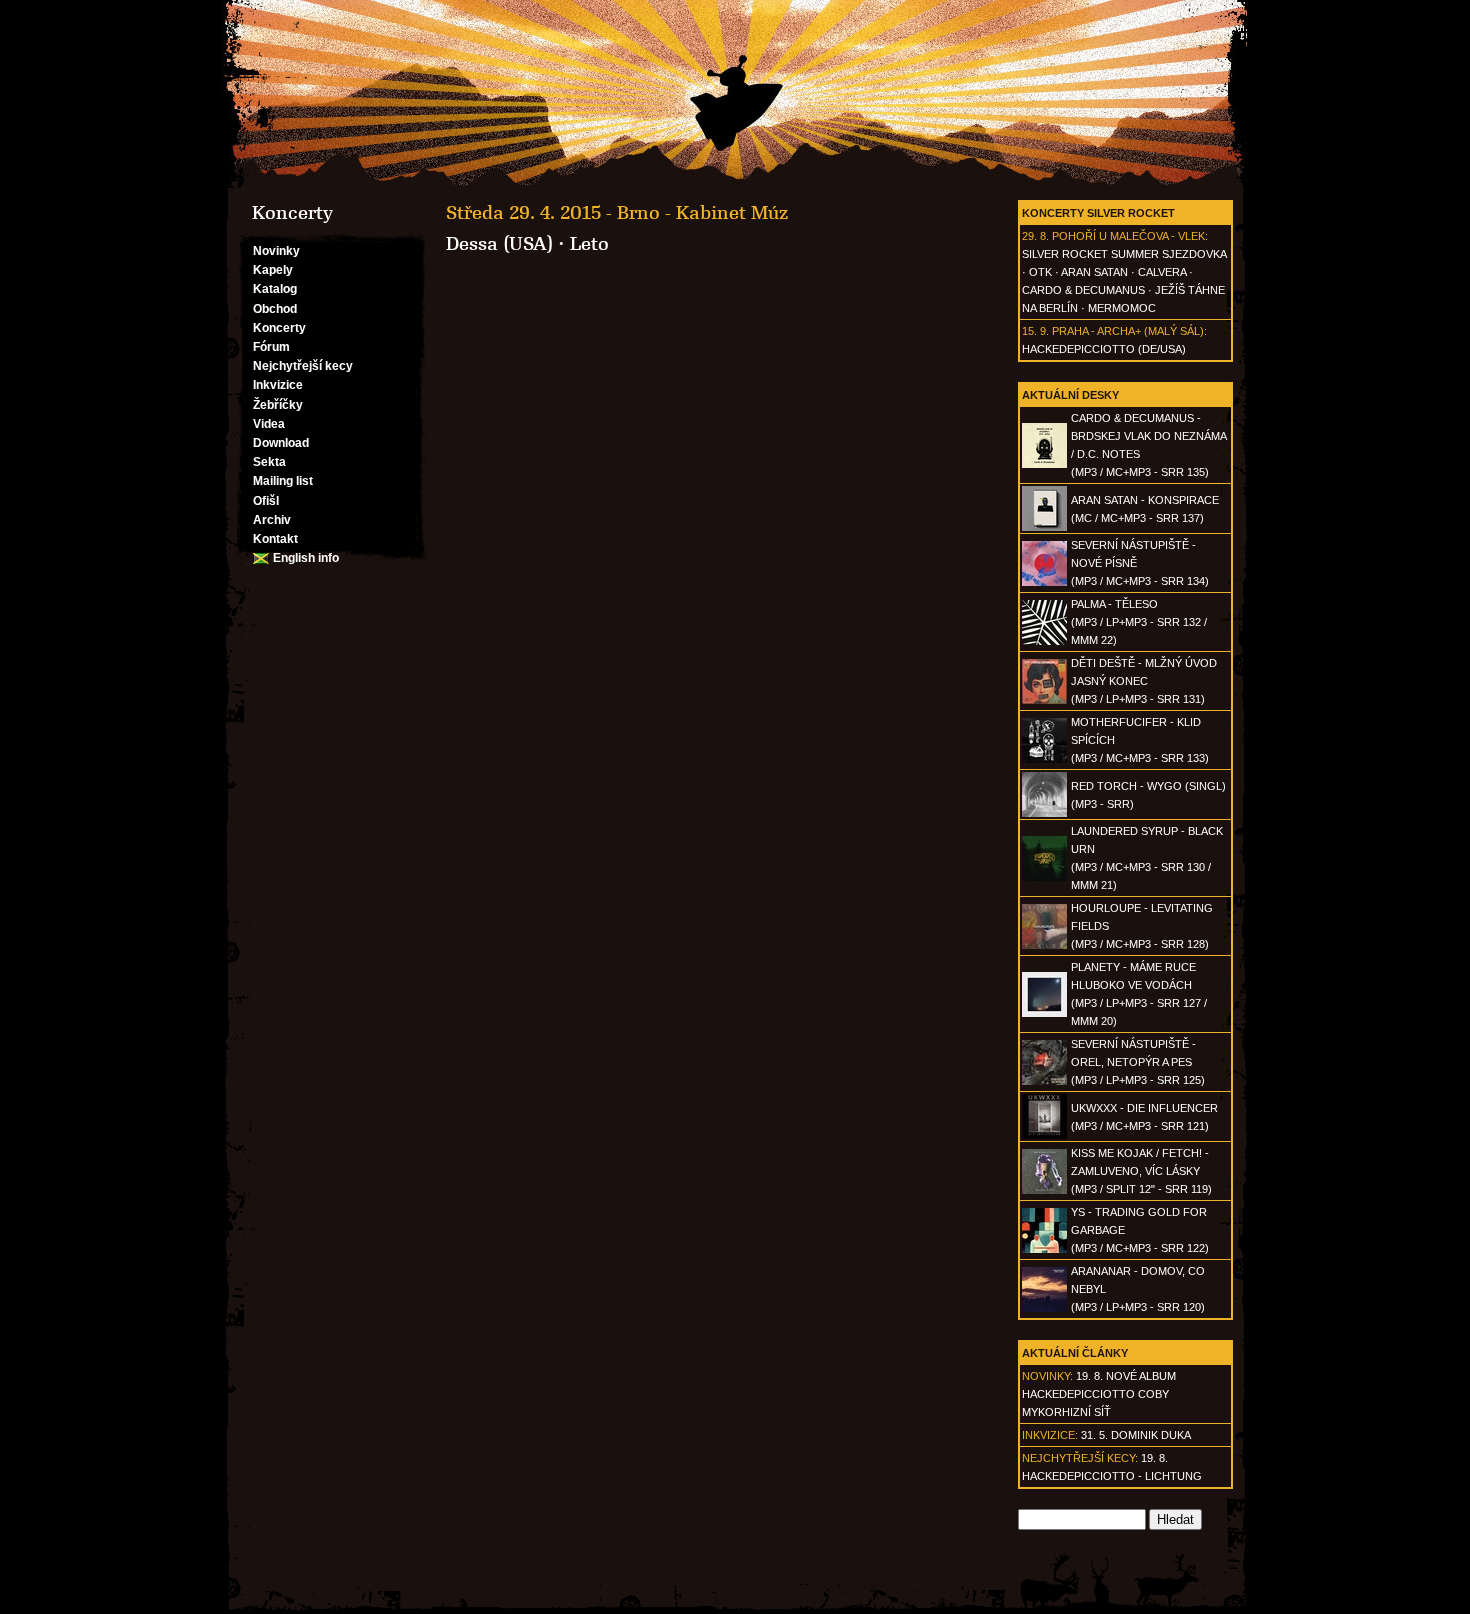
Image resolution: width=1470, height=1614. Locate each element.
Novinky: (1047, 1376)
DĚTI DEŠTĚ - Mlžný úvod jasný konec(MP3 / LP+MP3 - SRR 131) (1144, 681)
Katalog (275, 289)
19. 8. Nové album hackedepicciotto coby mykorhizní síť (1099, 1394)
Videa (269, 424)
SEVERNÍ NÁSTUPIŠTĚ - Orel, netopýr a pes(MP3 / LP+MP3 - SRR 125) (1138, 1062)
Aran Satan (1094, 272)
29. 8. (1035, 236)
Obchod (275, 309)
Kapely (273, 270)
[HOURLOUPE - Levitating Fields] (1044, 945)
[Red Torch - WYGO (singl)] (1044, 813)
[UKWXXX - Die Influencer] (1044, 1135)
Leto (589, 244)
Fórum (271, 347)
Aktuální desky (1070, 395)
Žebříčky (278, 405)
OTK (1040, 272)
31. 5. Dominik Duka (1136, 1435)
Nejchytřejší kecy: (1080, 1458)
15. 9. (1035, 331)
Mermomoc (1122, 308)
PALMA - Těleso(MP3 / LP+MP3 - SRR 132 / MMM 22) (1139, 622)
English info (306, 558)
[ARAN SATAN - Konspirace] (1044, 527)
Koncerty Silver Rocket (1098, 213)
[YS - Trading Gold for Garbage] (1044, 1249)
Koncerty (279, 328)
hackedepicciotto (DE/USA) (1104, 349)
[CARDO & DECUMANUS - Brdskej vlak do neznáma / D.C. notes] (1044, 464)
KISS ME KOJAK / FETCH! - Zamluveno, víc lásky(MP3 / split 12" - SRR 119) (1141, 1171)
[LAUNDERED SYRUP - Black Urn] (1044, 877)
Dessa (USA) (499, 244)
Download (281, 443)
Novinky (276, 251)
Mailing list (283, 481)
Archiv (272, 520)
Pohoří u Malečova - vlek (1128, 236)
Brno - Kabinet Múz (702, 213)
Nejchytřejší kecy (303, 366)
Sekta (269, 462)
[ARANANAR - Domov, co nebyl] (1044, 1308)
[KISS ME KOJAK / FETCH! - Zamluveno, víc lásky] (1044, 1190)
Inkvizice (278, 385)
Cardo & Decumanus (1083, 290)
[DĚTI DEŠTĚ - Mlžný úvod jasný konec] (1044, 700)
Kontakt (275, 539)
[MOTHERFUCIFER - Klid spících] (1044, 759)
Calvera (1162, 272)
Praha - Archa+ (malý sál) (1128, 331)
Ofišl (266, 501)
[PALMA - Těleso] (1044, 641)
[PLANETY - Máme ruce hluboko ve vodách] (1044, 1013)
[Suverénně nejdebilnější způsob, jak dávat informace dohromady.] (735, 94)
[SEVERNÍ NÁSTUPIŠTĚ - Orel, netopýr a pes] (1044, 1081)
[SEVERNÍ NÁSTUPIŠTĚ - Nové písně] (1044, 582)
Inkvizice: (1050, 1435)
